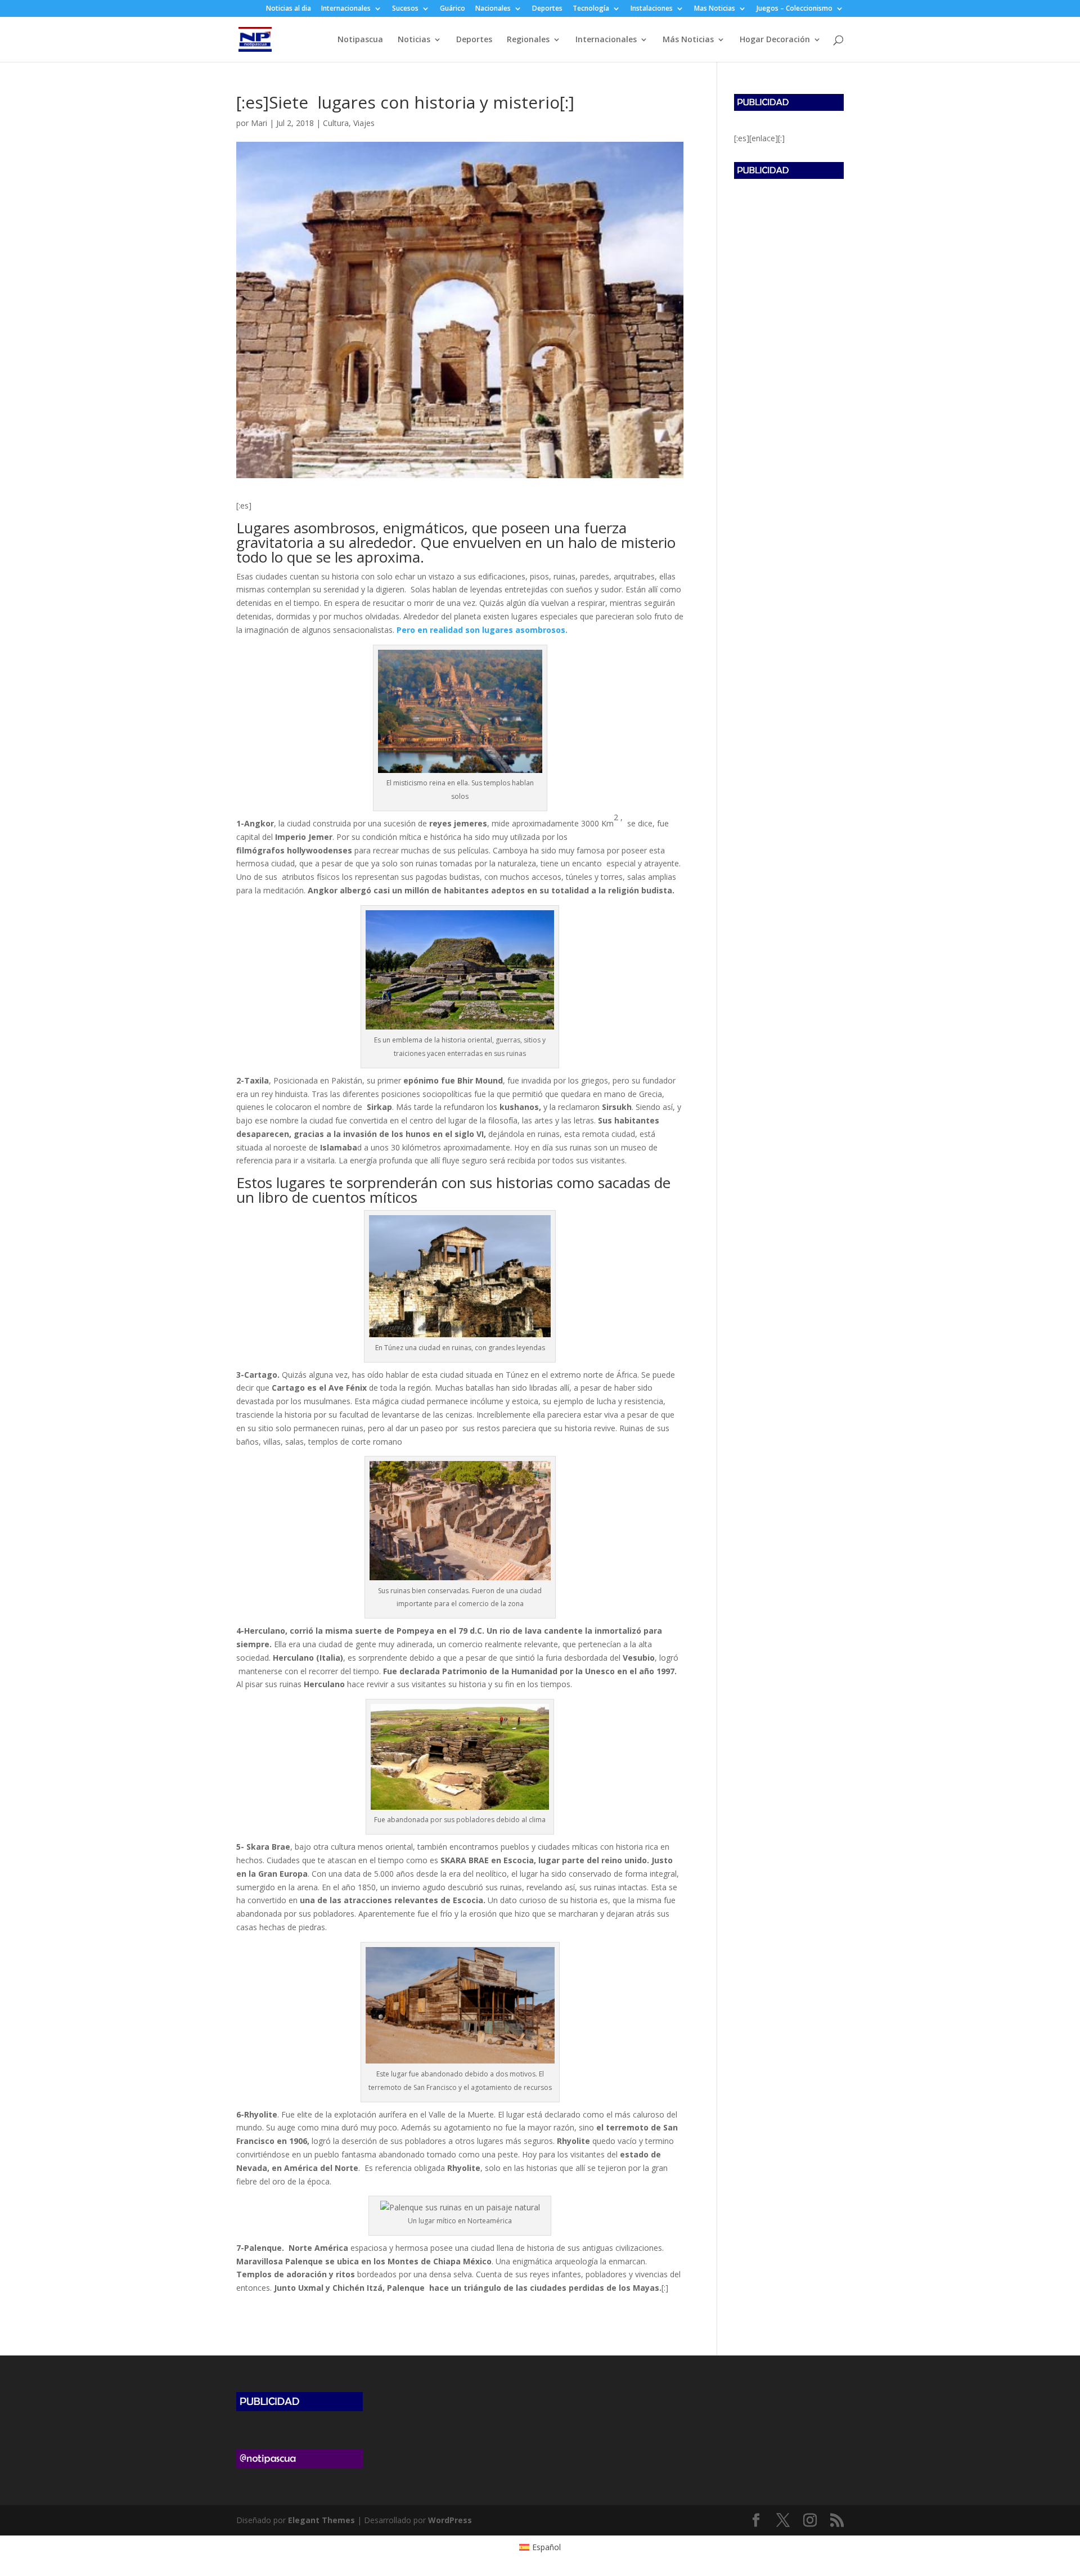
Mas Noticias (715, 9)
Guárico (453, 9)
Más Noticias (688, 40)
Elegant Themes (321, 2520)
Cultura (336, 123)
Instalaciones (652, 9)
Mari (259, 123)
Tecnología (591, 9)
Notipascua (360, 40)
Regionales (528, 40)
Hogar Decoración (775, 40)
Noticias (414, 40)
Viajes (364, 123)
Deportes (547, 9)
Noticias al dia (289, 9)
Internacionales (346, 9)
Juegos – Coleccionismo (795, 9)
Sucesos (405, 9)
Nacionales (493, 9)
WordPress (450, 2520)
